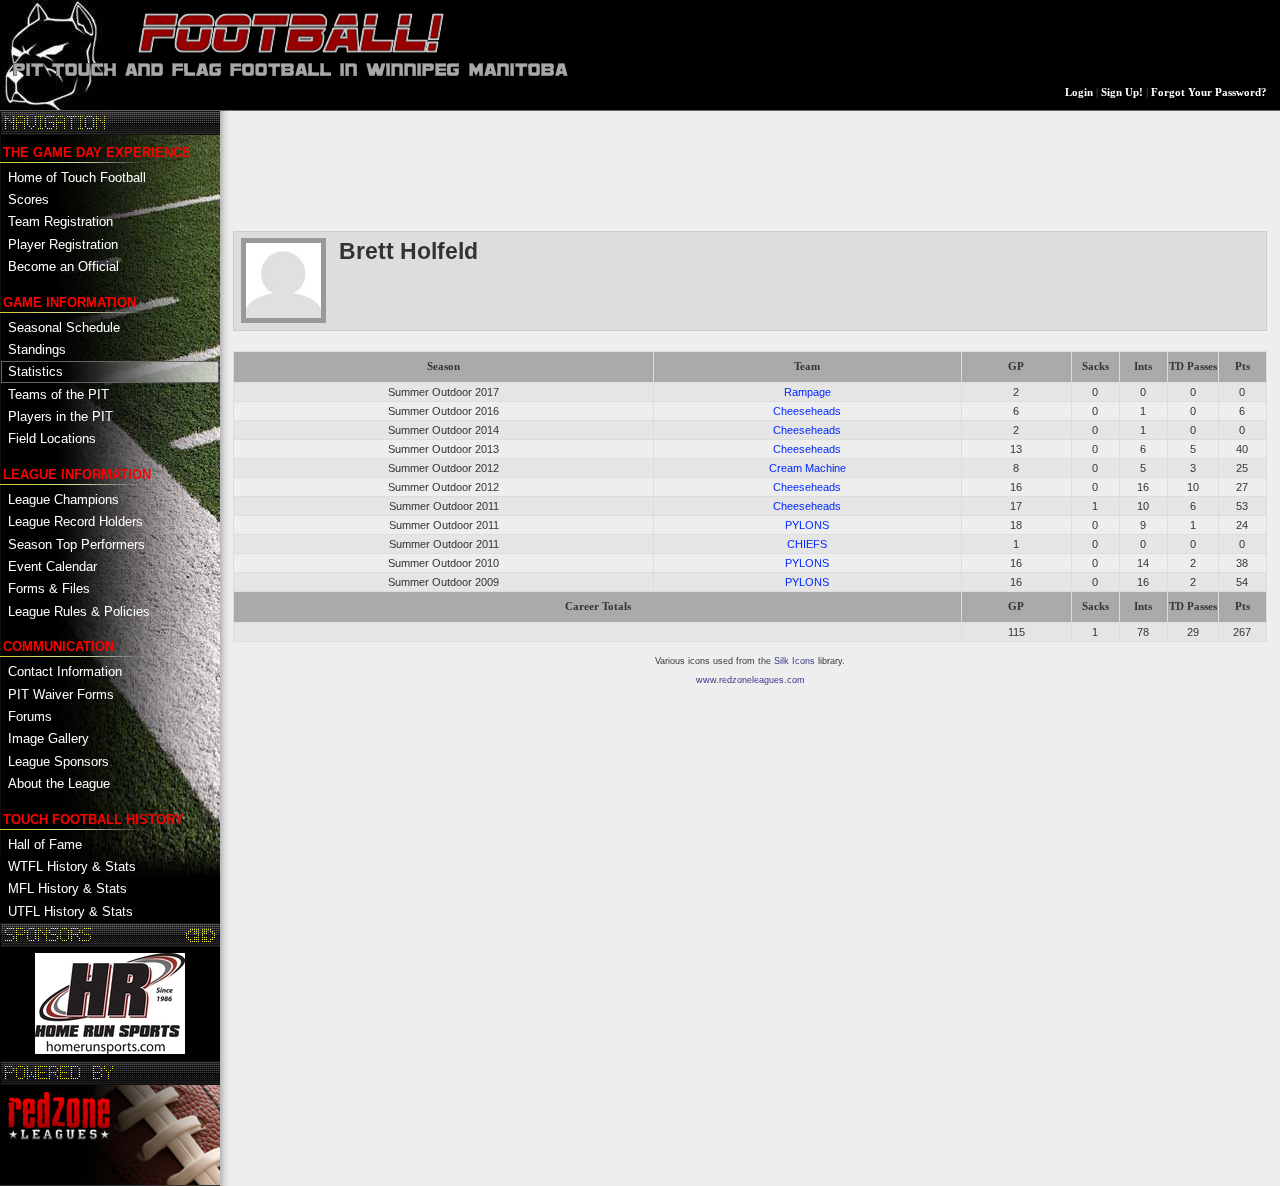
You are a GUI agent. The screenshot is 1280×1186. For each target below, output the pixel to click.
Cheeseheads (807, 411)
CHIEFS (807, 544)
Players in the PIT (60, 416)
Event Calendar (52, 566)
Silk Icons (794, 661)
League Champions (63, 499)
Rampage (807, 392)
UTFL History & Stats (70, 911)
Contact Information (65, 671)
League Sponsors (58, 761)
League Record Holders (75, 521)
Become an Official (63, 266)
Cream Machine (807, 468)
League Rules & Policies (79, 611)
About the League (59, 783)
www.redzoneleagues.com (750, 680)
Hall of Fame (45, 844)
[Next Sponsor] (208, 935)
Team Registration (60, 221)
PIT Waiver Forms (61, 694)
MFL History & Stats (67, 888)
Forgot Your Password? (1209, 92)
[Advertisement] (597, 169)
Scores (28, 199)
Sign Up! (1122, 92)
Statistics (35, 371)
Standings (37, 349)
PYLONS (807, 525)
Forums (30, 716)
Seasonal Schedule (64, 327)
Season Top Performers (76, 544)
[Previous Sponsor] (193, 935)
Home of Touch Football (77, 177)
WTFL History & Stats (72, 866)
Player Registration (63, 244)
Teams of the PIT (58, 394)
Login (1079, 92)
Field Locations (52, 438)
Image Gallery (48, 738)
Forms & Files (49, 588)
